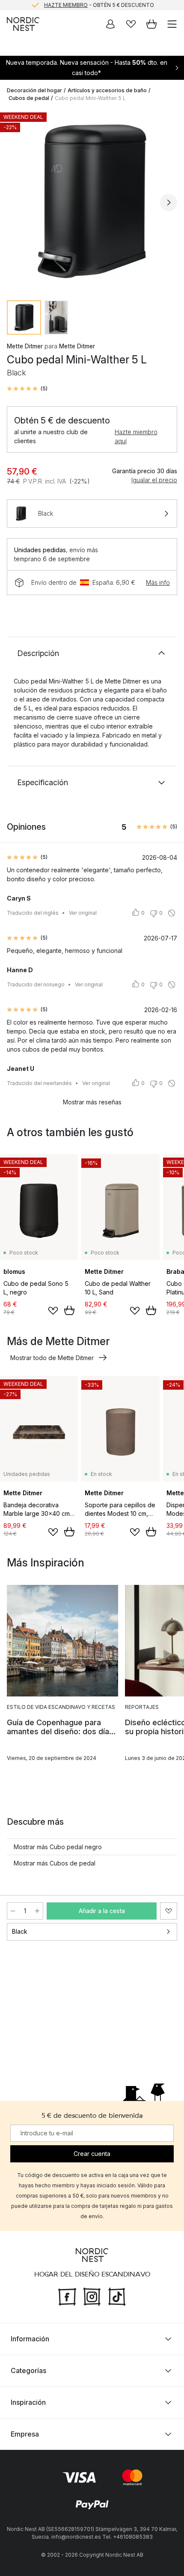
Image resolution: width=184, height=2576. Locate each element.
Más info (158, 582)
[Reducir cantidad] (13, 1911)
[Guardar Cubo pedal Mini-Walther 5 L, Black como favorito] (169, 1911)
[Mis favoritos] (131, 24)
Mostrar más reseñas (92, 1102)
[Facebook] (67, 2296)
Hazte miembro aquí (136, 436)
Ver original (83, 913)
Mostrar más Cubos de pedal (55, 1863)
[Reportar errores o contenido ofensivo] (172, 913)
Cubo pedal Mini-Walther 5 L (90, 98)
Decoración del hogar (34, 90)
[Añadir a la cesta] (69, 1310)
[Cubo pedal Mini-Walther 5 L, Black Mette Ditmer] (92, 201)
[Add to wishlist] (53, 1311)
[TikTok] (117, 2296)
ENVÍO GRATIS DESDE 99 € (99, 5)
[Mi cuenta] (110, 24)
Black (20, 1931)
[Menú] (172, 24)
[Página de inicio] (23, 24)
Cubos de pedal (29, 98)
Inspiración (28, 2402)
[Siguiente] (169, 203)
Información (30, 2339)
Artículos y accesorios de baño (107, 90)
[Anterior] (15, 203)
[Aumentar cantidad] (37, 1911)
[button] (27, 389)
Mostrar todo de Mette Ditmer (52, 1358)
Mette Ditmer (25, 346)
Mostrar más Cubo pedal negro (58, 1847)
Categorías (28, 2370)
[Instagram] (92, 2296)
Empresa (25, 2434)
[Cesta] (151, 24)
